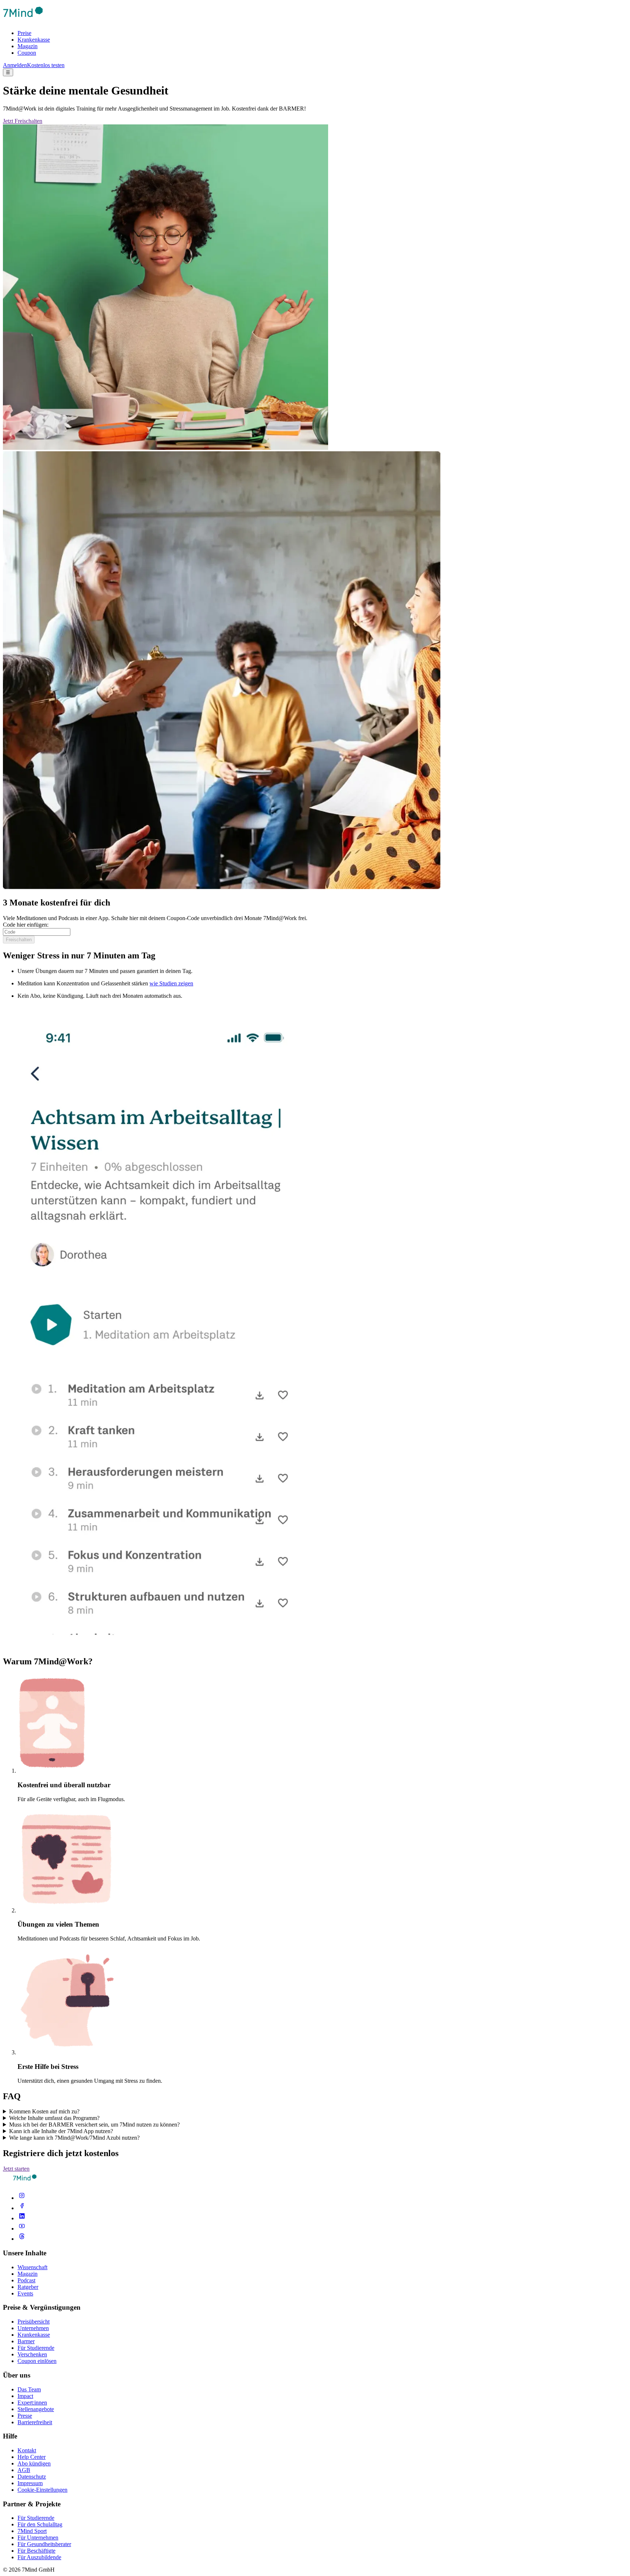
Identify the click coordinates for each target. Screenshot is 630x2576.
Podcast (26, 2280)
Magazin (28, 46)
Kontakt (27, 2450)
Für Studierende (36, 2348)
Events (25, 2293)
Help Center (32, 2457)
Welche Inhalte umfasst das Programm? (54, 2118)
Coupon (27, 53)
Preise (24, 33)
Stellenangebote (36, 2409)
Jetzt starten (16, 2169)
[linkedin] (22, 2218)
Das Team (29, 2389)
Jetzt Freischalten (23, 121)
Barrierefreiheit (35, 2422)
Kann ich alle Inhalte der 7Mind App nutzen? (61, 2131)
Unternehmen (33, 2328)
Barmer (26, 2341)
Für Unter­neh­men (38, 2538)
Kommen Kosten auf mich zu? (44, 2111)
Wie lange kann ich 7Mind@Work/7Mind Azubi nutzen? (74, 2138)
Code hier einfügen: (26, 925)
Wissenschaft (32, 2267)
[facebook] (22, 2208)
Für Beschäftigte (36, 2551)
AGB (24, 2470)
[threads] (22, 2239)
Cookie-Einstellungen (42, 2490)
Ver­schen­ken (32, 2354)
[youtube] (22, 2229)
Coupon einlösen (37, 2361)
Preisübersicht (34, 2322)
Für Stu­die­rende (36, 2518)
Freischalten (19, 940)
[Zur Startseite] (23, 21)
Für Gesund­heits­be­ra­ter (44, 2544)
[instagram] (22, 2198)
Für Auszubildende (39, 2557)
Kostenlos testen (46, 65)
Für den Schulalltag (40, 2524)
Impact (25, 2396)
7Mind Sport (32, 2531)
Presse (25, 2416)
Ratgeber (28, 2287)
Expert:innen (32, 2403)
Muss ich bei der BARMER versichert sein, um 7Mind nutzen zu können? (94, 2125)
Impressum (30, 2483)
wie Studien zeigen (171, 983)
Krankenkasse (34, 40)
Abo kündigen (34, 2463)
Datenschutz (32, 2477)
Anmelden (15, 65)
